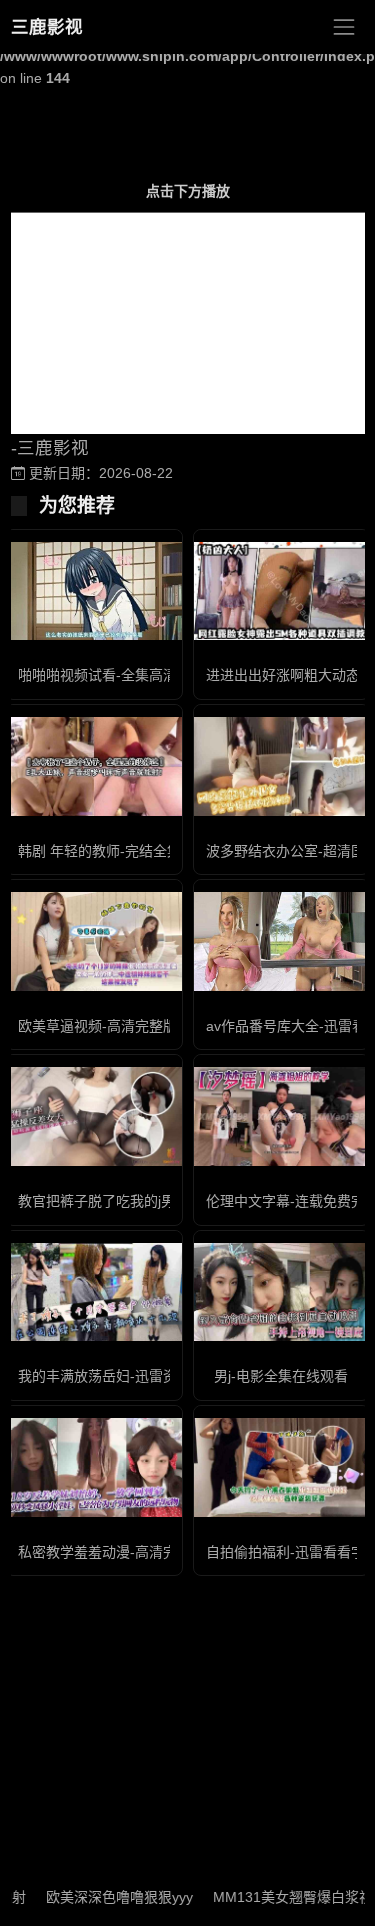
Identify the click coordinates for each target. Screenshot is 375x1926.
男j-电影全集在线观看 (281, 1376)
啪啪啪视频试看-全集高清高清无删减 (132, 675)
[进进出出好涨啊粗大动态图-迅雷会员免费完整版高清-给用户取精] (282, 591)
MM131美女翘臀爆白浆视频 (281, 1897)
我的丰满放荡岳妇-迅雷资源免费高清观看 (146, 1376)
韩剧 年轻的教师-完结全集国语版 (120, 851)
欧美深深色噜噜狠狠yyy (100, 1897)
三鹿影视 (47, 27)
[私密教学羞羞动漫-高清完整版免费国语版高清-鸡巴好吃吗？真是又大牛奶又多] (94, 1467)
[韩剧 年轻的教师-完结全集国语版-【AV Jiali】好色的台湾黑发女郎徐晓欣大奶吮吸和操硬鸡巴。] (94, 766)
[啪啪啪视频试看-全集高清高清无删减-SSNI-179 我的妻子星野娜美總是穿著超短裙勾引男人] (94, 591)
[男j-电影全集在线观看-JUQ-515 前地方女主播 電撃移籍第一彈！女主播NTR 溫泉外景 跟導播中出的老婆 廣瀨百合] (282, 1292)
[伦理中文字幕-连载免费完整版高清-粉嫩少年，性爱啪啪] (282, 1116)
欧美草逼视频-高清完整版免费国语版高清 (146, 1026)
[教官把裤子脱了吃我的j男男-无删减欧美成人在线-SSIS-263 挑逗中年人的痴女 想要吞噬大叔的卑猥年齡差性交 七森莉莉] (94, 1116)
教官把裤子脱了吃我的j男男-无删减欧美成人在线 (169, 1201)
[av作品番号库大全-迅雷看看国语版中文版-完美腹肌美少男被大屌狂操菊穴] (282, 941)
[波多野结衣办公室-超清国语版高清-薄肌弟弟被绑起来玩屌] (282, 766)
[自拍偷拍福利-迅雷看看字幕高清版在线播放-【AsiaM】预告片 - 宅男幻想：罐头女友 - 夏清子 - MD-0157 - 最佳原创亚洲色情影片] (282, 1467)
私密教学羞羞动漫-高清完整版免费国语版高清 (160, 1552)
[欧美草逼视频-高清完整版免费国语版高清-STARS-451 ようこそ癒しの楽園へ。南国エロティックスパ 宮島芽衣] (94, 941)
